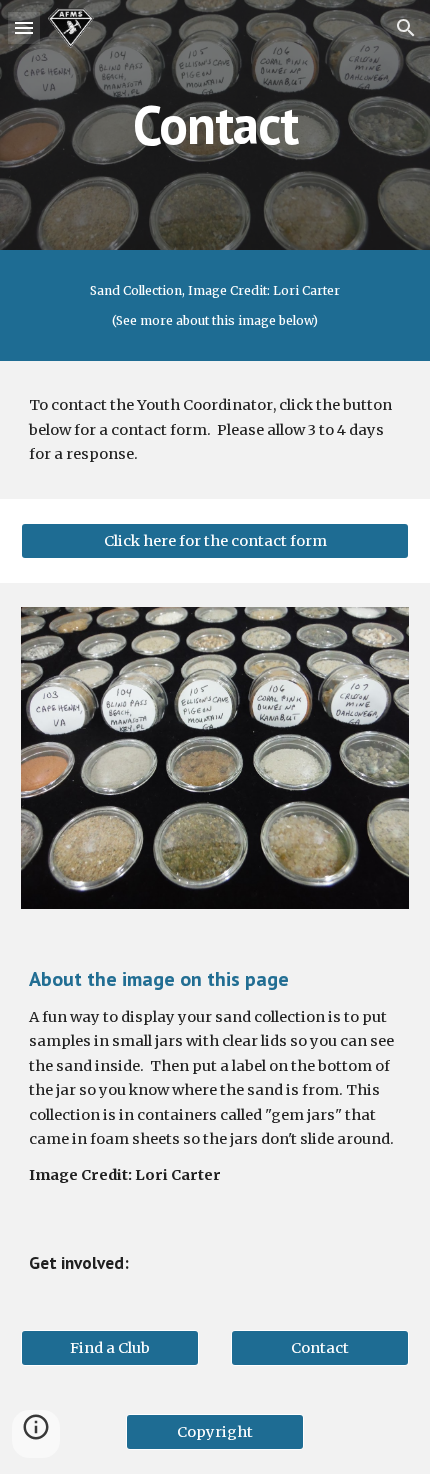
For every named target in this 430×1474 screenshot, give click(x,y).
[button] (24, 27)
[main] (215, 124)
